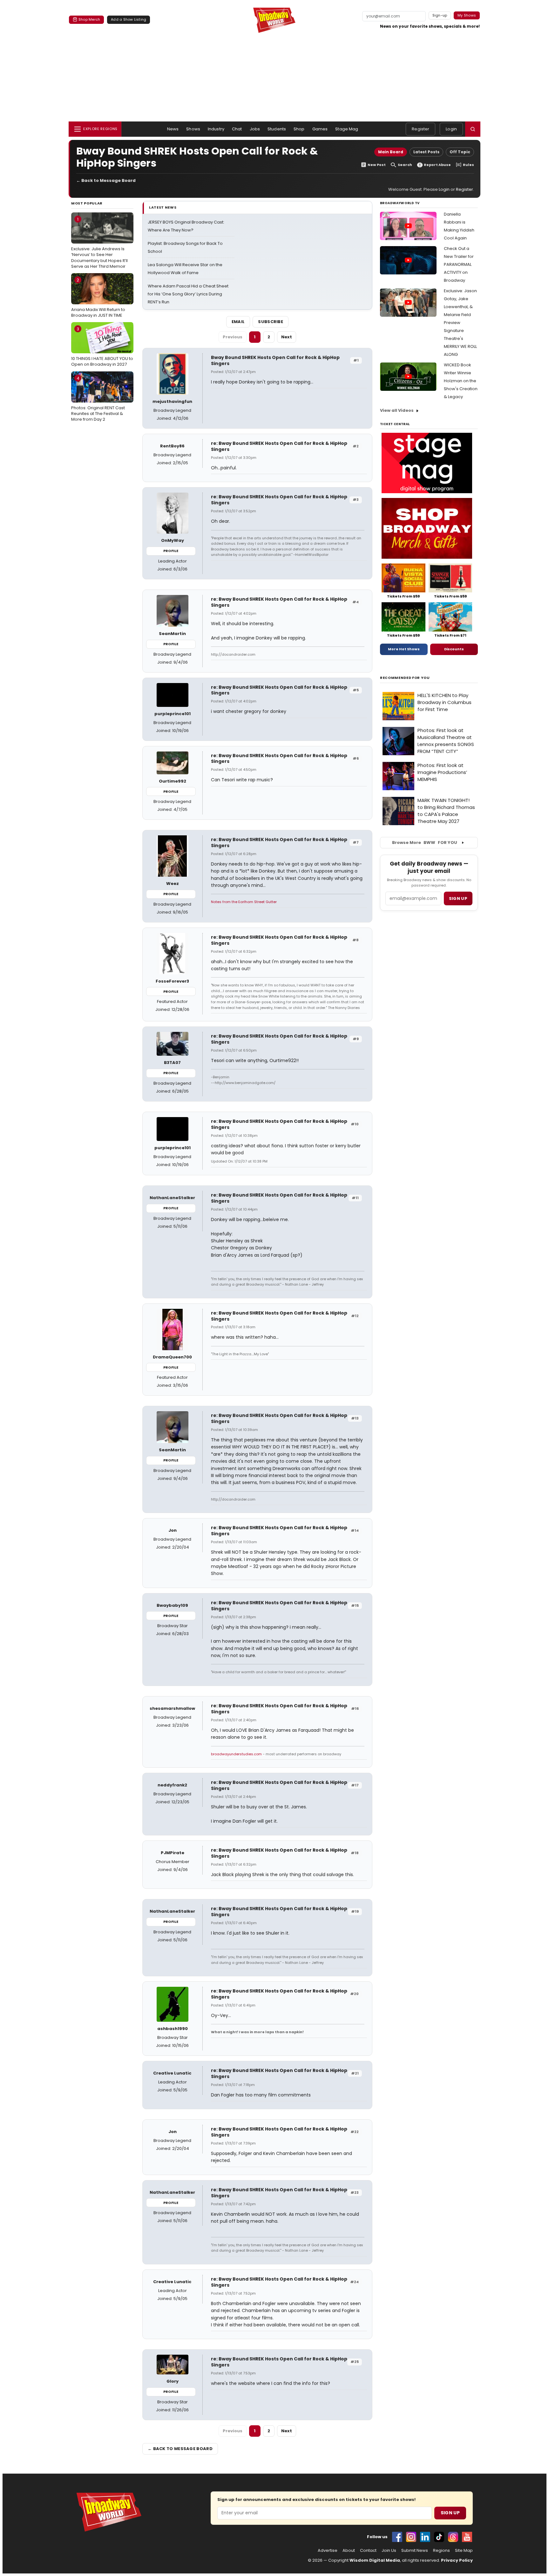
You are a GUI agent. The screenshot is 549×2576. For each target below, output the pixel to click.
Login (451, 129)
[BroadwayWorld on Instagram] (411, 2537)
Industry (216, 129)
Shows (193, 129)
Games (320, 129)
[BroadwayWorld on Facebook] (397, 2537)
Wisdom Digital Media (375, 2560)
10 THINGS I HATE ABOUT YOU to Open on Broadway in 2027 (102, 347)
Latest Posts (426, 152)
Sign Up (450, 2513)
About (349, 2551)
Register (420, 129)
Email (238, 322)
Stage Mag (347, 129)
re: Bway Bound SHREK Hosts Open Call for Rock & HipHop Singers (279, 446)
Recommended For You (405, 678)
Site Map (464, 2551)
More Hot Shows (404, 649)
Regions (441, 2551)
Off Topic (460, 152)
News (173, 129)
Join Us (389, 2551)
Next (287, 337)
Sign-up (440, 15)
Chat (237, 129)
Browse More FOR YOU (425, 843)
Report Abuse (437, 165)
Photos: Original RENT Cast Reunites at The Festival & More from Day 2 (98, 399)
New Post (377, 165)
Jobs (255, 129)
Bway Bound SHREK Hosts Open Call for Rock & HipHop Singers (275, 360)
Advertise (328, 2551)
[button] (473, 129)
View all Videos (397, 410)
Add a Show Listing (129, 19)
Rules (468, 165)
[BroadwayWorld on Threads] (453, 2537)
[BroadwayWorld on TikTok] (439, 2537)
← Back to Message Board (106, 180)
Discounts (454, 649)
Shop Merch (89, 19)
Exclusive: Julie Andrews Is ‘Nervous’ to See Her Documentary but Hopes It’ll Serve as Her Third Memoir (99, 243)
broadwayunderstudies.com (237, 1754)
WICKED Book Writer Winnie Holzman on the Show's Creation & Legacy (461, 381)
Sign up (458, 898)
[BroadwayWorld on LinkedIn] (425, 2537)
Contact (368, 2551)
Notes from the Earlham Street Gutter (244, 902)
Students (277, 129)
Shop (299, 129)
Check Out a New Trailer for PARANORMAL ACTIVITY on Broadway (459, 264)
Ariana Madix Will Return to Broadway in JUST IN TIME (98, 298)
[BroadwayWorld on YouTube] (467, 2537)
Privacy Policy (457, 2560)
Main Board (391, 152)
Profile (171, 551)
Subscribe (271, 322)
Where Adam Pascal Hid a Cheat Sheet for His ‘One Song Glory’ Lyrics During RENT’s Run (188, 294)
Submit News (415, 2551)
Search (405, 165)
